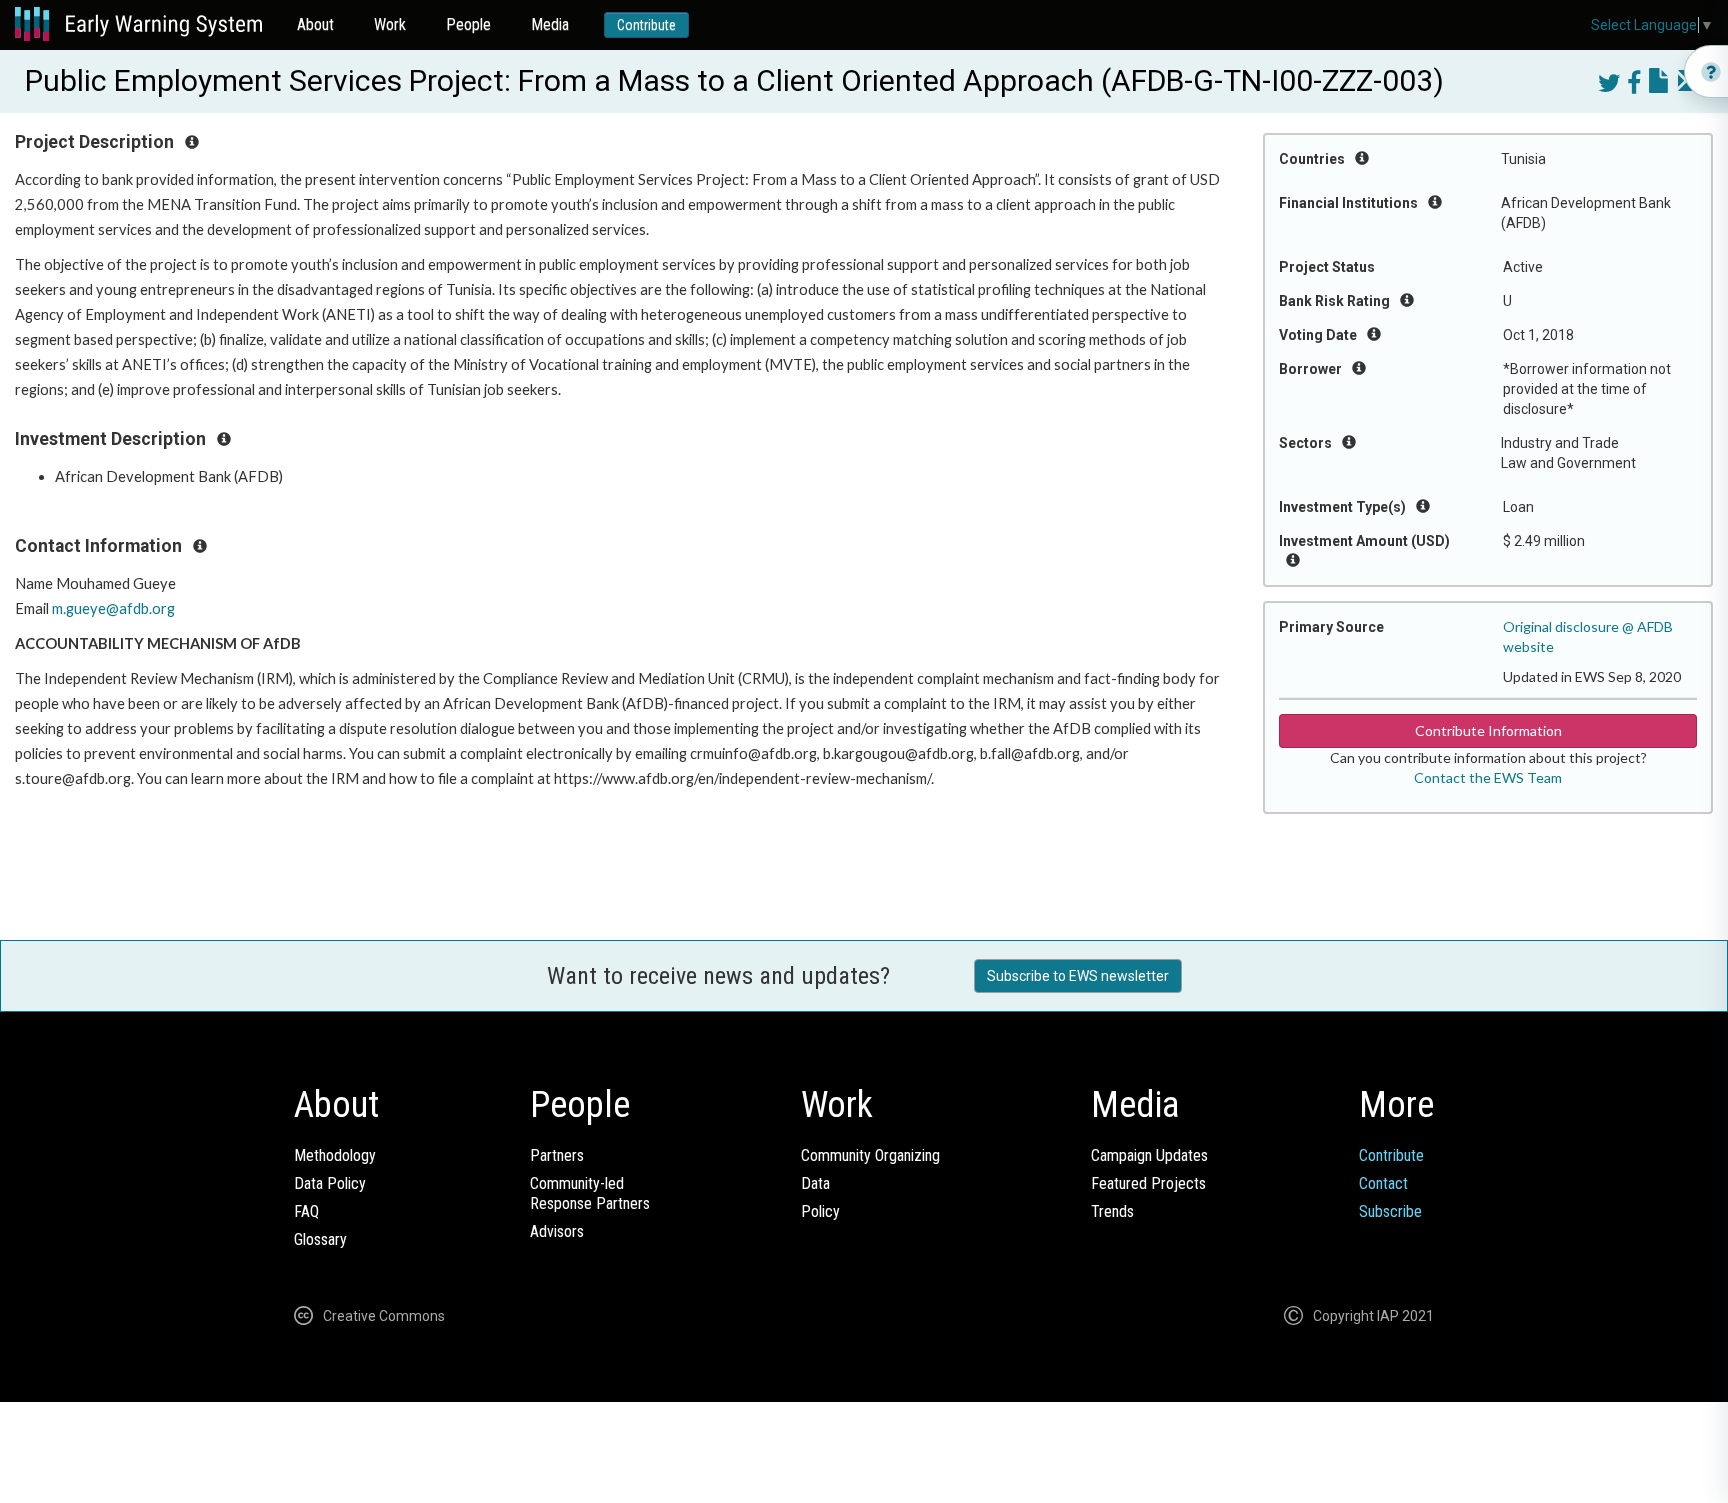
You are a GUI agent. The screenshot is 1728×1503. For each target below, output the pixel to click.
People (468, 24)
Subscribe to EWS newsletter (1078, 976)
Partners (557, 1155)
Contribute (646, 25)
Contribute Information (1488, 730)
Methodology (335, 1155)
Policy (820, 1211)
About (315, 24)
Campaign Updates (1149, 1155)
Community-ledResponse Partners (590, 1193)
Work (390, 24)
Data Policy (330, 1183)
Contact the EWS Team (1488, 777)
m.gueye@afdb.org (113, 608)
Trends (1112, 1211)
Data (815, 1183)
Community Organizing (870, 1155)
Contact (1383, 1183)
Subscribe (1390, 1211)
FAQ (306, 1211)
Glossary (320, 1239)
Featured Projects (1148, 1183)
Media (550, 24)
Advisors (557, 1231)
